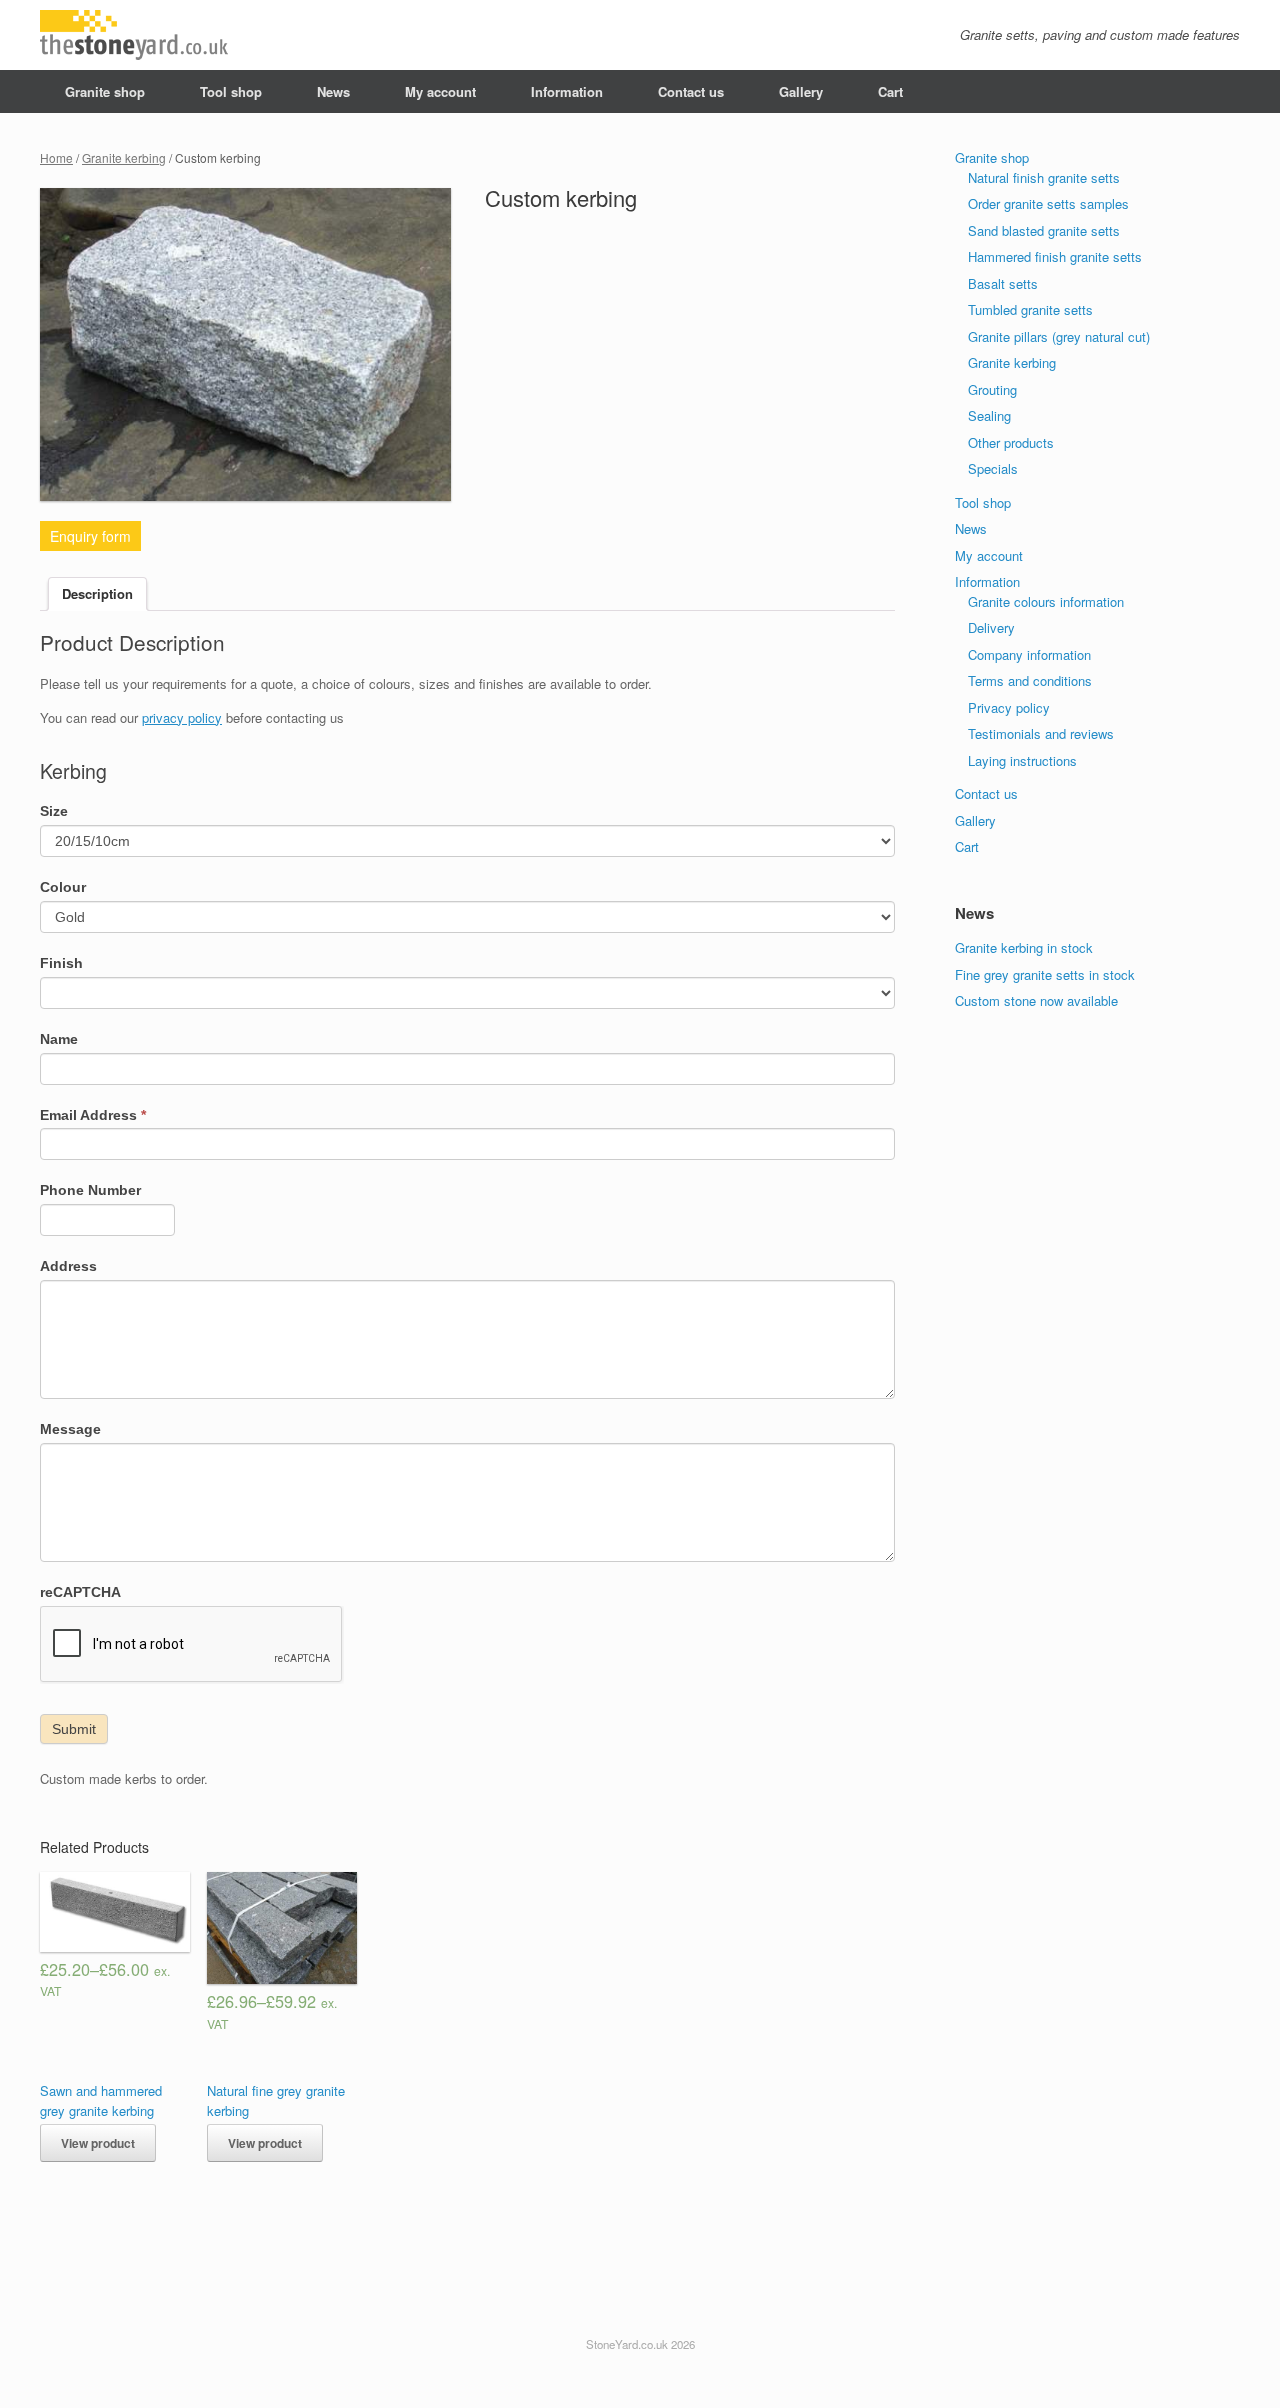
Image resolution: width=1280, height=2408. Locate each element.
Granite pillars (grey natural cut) (1059, 336)
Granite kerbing (124, 157)
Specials (993, 468)
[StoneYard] (134, 35)
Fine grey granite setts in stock (1045, 974)
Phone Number (90, 1190)
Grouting (992, 389)
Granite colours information (1046, 601)
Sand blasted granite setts (1044, 230)
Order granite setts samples (1048, 203)
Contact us (691, 91)
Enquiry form (90, 536)
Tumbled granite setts (1030, 309)
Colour (63, 887)
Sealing (989, 415)
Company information (1029, 654)
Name (59, 1039)
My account (440, 91)
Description (97, 593)
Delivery (991, 627)
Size (54, 811)
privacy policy (182, 717)
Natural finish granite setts (1044, 177)
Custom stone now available (1036, 1000)
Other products (1011, 442)
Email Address (93, 1115)
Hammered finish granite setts (1055, 256)
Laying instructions (1022, 760)
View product (98, 2143)
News (333, 91)
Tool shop (231, 91)
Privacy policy (1009, 707)
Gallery (801, 91)
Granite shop (105, 91)
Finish (61, 963)
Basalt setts (1003, 283)
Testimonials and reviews (1041, 733)
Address (68, 1266)
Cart (890, 91)
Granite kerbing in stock (1024, 947)
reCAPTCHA (80, 1592)
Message (70, 1429)
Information (567, 91)
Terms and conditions (1030, 680)
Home (56, 157)
